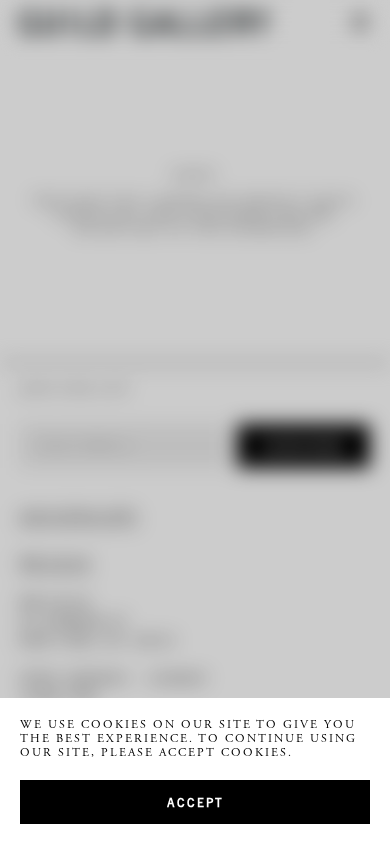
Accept (195, 801)
